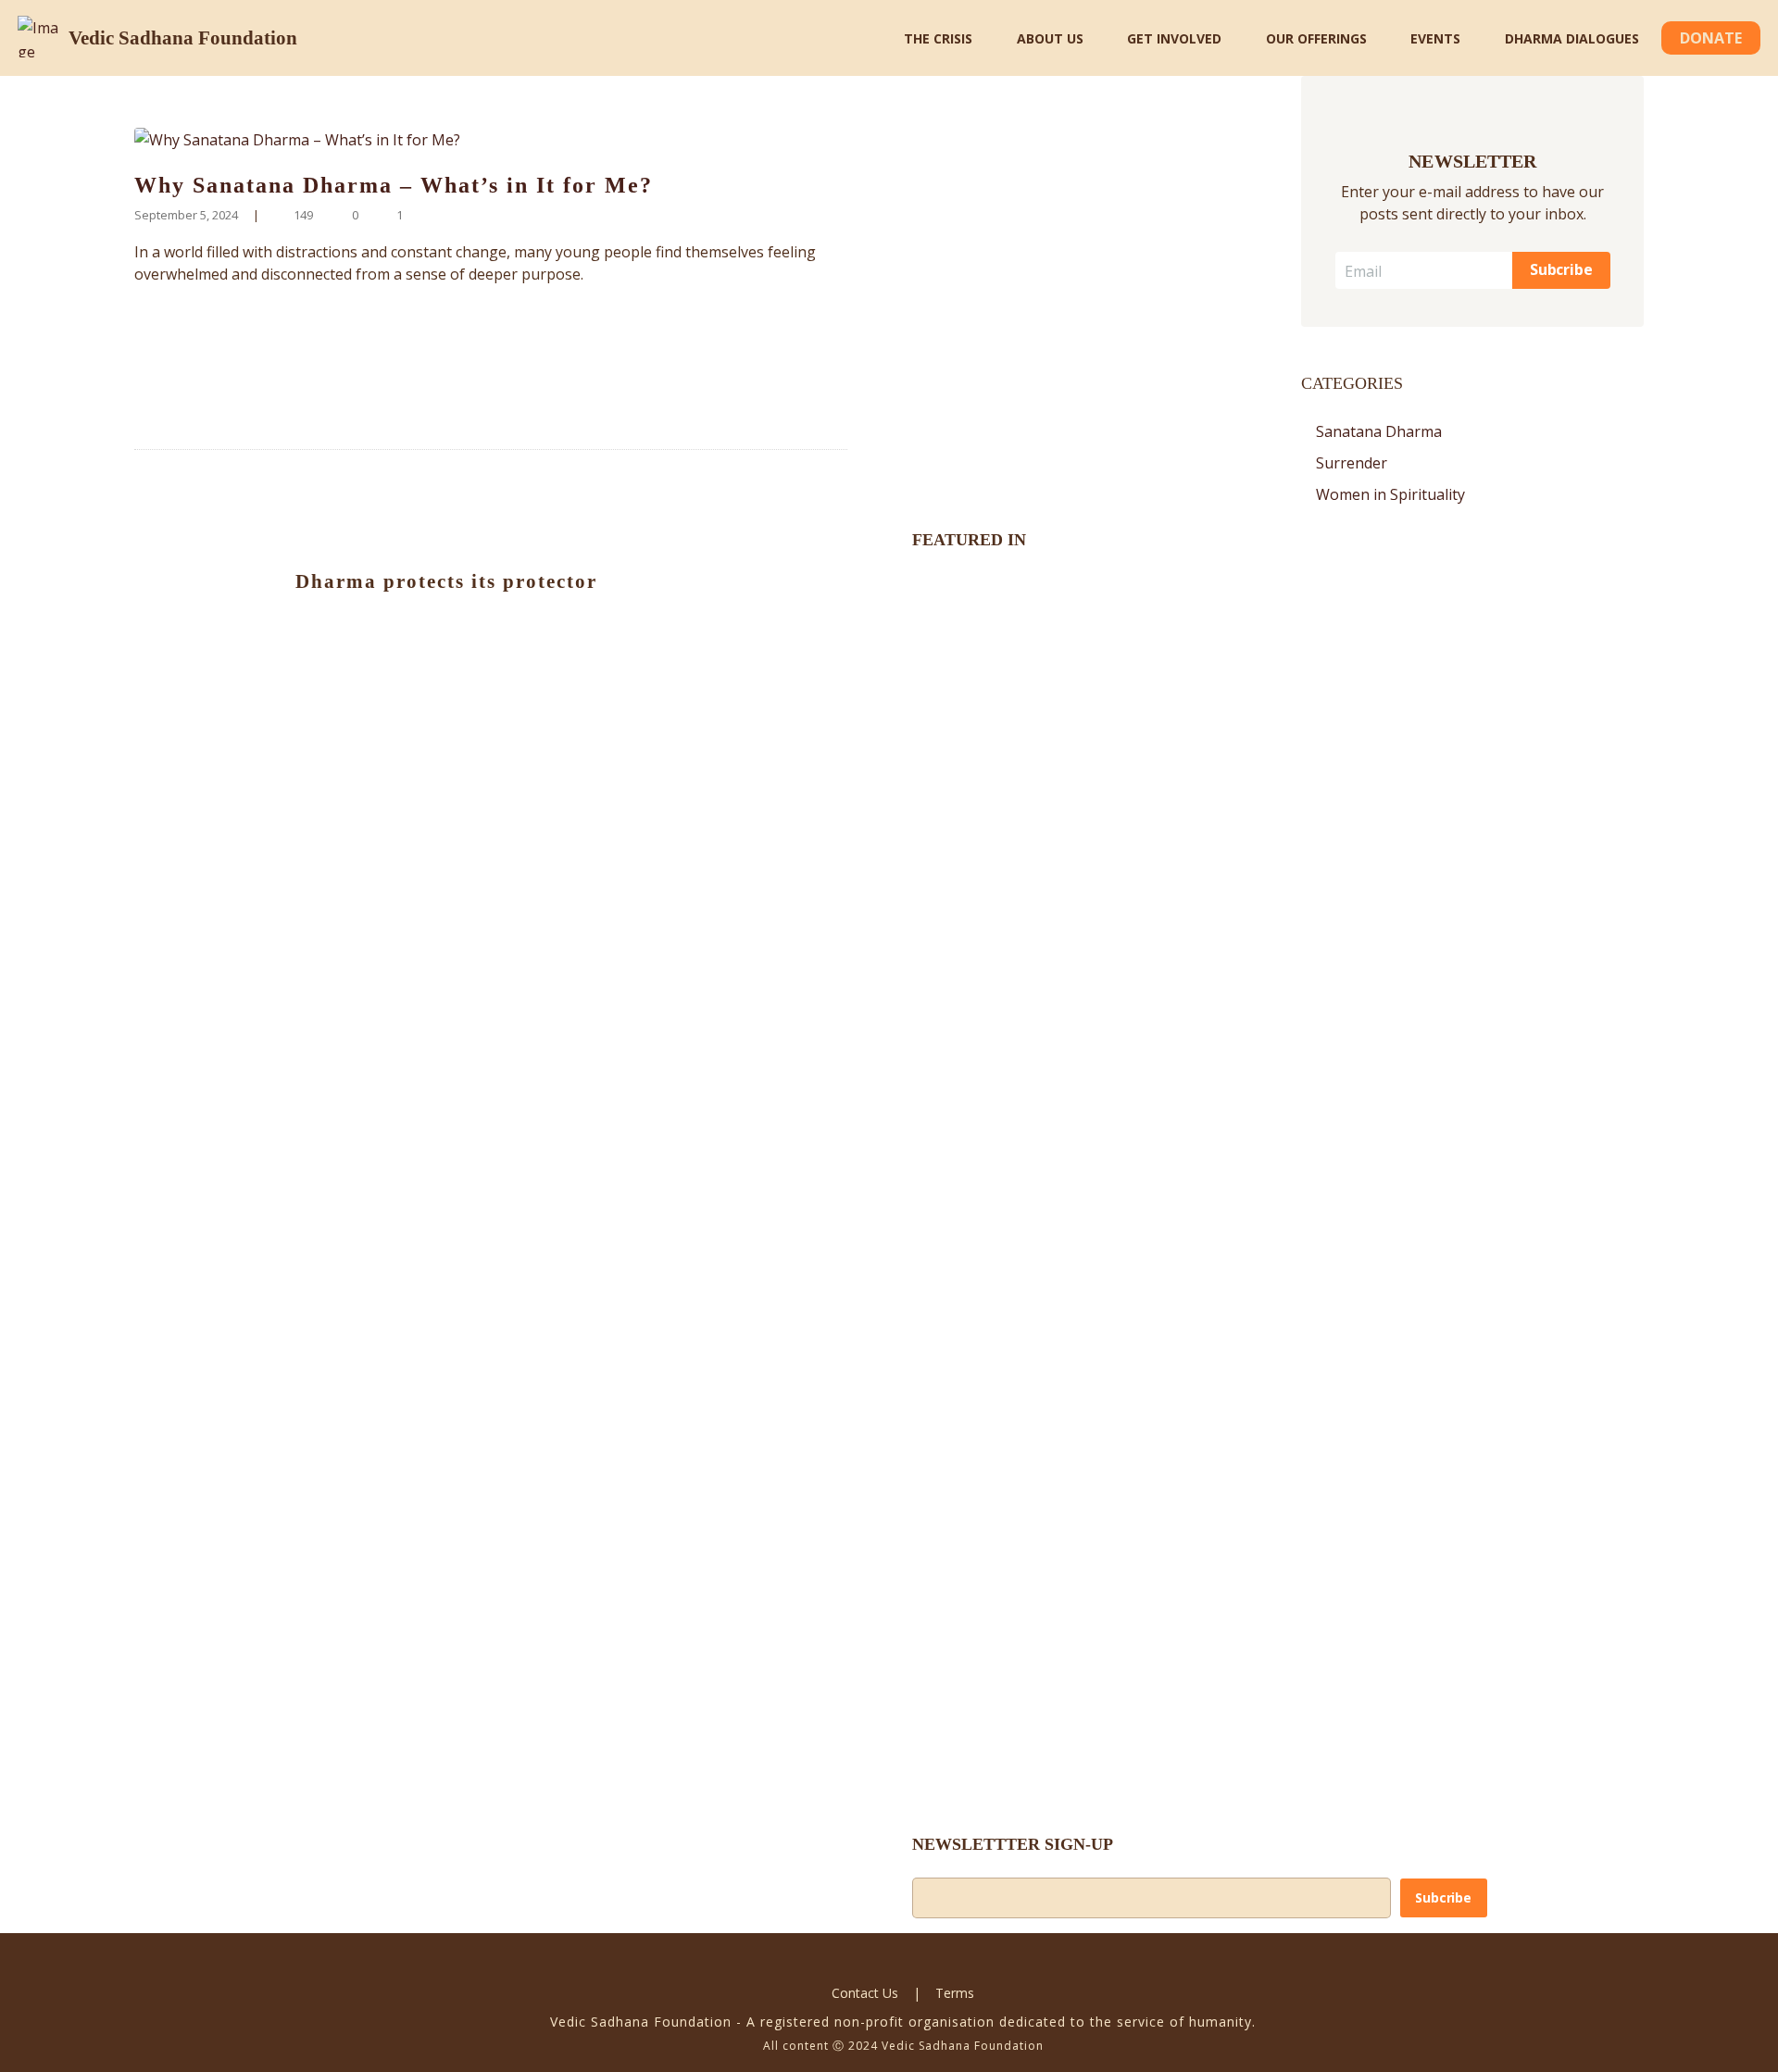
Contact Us (865, 1993)
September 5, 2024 (186, 215)
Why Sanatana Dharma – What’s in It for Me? (394, 185)
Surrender (1352, 463)
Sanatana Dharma (1379, 431)
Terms (955, 1993)
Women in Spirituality (1390, 494)
